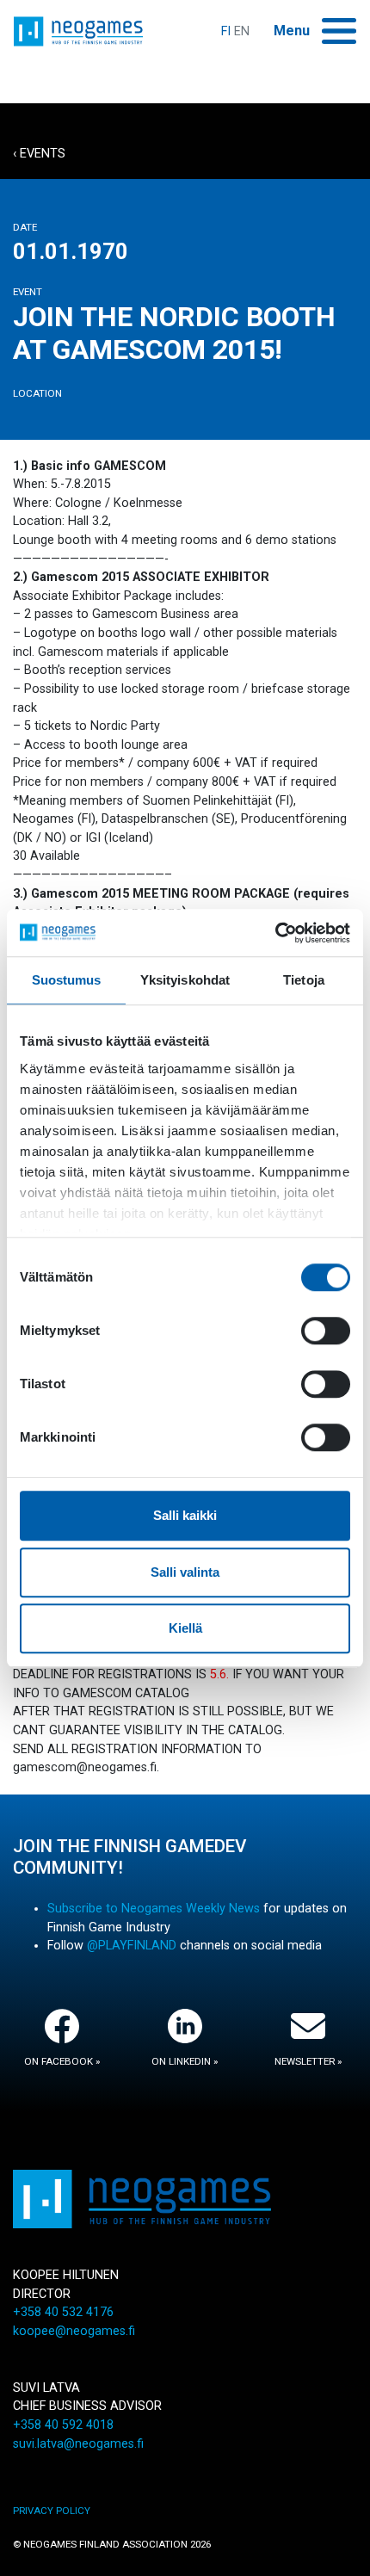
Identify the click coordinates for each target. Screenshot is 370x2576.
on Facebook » (62, 2061)
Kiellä (185, 1628)
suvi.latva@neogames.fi (78, 2444)
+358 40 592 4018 (63, 2425)
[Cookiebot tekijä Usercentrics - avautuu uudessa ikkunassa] (275, 933)
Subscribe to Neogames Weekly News (154, 1909)
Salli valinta (185, 1572)
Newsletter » (308, 2061)
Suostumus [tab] (67, 980)
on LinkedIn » (185, 2061)
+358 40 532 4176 (63, 2312)
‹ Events (39, 154)
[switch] (326, 1331)
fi (226, 31)
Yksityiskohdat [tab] (185, 980)
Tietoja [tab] (304, 980)
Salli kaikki (185, 1515)
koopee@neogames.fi (74, 2331)
